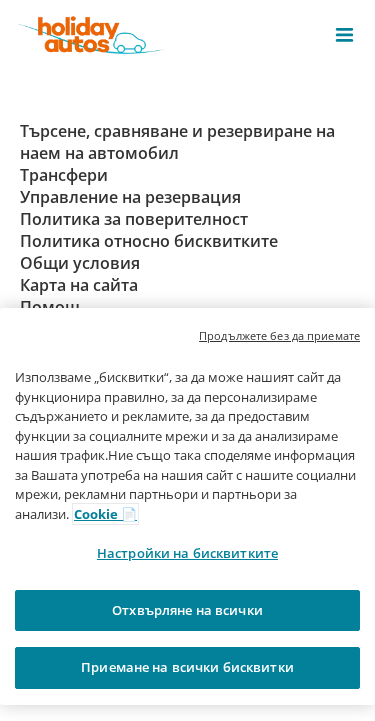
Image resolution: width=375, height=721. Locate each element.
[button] (344, 35)
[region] (187, 506)
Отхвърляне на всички (187, 610)
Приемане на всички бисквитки (187, 667)
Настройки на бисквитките (187, 553)
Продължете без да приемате (279, 335)
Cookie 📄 (105, 514)
